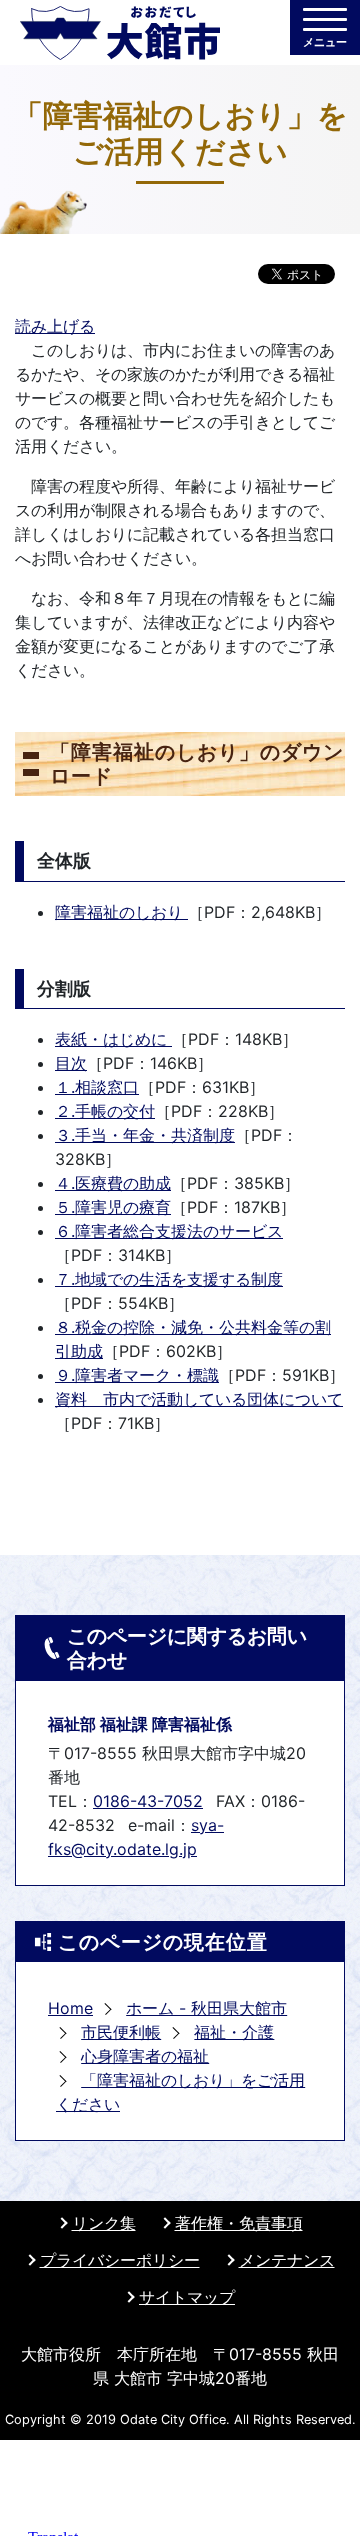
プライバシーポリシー (120, 2260)
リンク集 (104, 2223)
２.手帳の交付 (105, 1111)
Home (70, 2008)
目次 (71, 1063)
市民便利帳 (121, 2032)
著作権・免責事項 (239, 2223)
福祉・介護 (234, 2032)
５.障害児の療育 (113, 1207)
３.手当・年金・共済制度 (145, 1135)
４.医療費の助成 (113, 1183)
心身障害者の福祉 (145, 2056)
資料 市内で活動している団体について (199, 1399)
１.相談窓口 (97, 1087)
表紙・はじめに (113, 1039)
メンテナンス (287, 2260)
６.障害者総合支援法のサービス (169, 1231)
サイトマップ (187, 2297)
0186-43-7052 (148, 1801)
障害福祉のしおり (121, 912)
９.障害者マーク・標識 (137, 1375)
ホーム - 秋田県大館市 (206, 2008)
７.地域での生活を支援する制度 (169, 1279)
